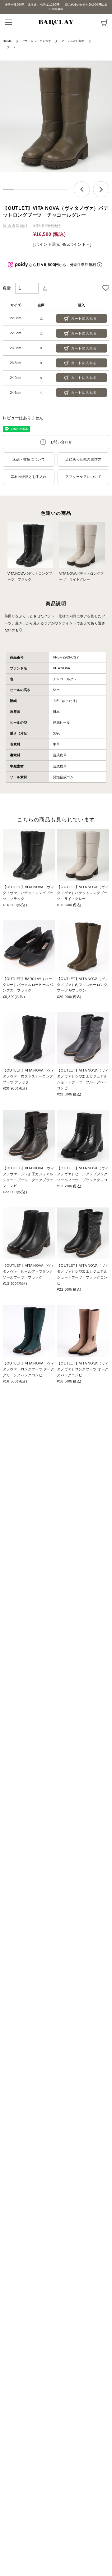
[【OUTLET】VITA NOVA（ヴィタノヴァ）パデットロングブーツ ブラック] (29, 855)
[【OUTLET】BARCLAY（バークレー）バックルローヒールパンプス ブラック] (29, 946)
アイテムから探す (73, 41)
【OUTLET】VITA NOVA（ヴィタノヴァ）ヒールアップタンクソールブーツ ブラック (28, 1271)
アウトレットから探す (37, 41)
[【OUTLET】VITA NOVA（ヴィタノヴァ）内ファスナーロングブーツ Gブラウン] (83, 946)
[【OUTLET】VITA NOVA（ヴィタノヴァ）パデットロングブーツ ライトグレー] (83, 855)
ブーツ (11, 47)
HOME (7, 41)
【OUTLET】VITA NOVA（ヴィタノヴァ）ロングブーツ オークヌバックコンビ (83, 1369)
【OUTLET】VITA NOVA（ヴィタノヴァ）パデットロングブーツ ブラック (28, 893)
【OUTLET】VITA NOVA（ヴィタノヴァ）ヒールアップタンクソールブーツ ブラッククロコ (83, 1174)
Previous (82, 189)
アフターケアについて (83, 477)
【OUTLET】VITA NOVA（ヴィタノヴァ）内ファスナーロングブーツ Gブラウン (83, 985)
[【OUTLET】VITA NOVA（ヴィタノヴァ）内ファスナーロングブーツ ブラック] (29, 1038)
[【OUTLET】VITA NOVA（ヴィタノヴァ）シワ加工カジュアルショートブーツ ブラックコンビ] (83, 1234)
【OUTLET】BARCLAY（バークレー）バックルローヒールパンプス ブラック (28, 985)
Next (101, 189)
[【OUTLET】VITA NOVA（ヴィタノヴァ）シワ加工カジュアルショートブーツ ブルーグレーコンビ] (83, 1038)
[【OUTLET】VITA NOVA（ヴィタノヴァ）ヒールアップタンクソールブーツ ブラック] (29, 1234)
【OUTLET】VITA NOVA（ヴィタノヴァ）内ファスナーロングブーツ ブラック (28, 1076)
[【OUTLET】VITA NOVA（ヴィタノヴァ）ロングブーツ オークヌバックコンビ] (83, 1331)
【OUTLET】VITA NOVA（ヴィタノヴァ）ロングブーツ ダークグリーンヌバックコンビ (28, 1369)
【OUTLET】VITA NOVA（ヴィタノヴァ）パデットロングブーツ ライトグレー (83, 893)
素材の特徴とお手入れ (29, 477)
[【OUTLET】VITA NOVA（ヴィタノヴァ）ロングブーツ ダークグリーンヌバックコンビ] (29, 1331)
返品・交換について (29, 459)
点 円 (104, 21)
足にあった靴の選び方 (83, 459)
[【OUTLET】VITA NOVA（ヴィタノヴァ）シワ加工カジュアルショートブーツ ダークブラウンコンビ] (29, 1136)
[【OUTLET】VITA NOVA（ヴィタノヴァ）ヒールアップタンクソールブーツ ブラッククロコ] (83, 1136)
